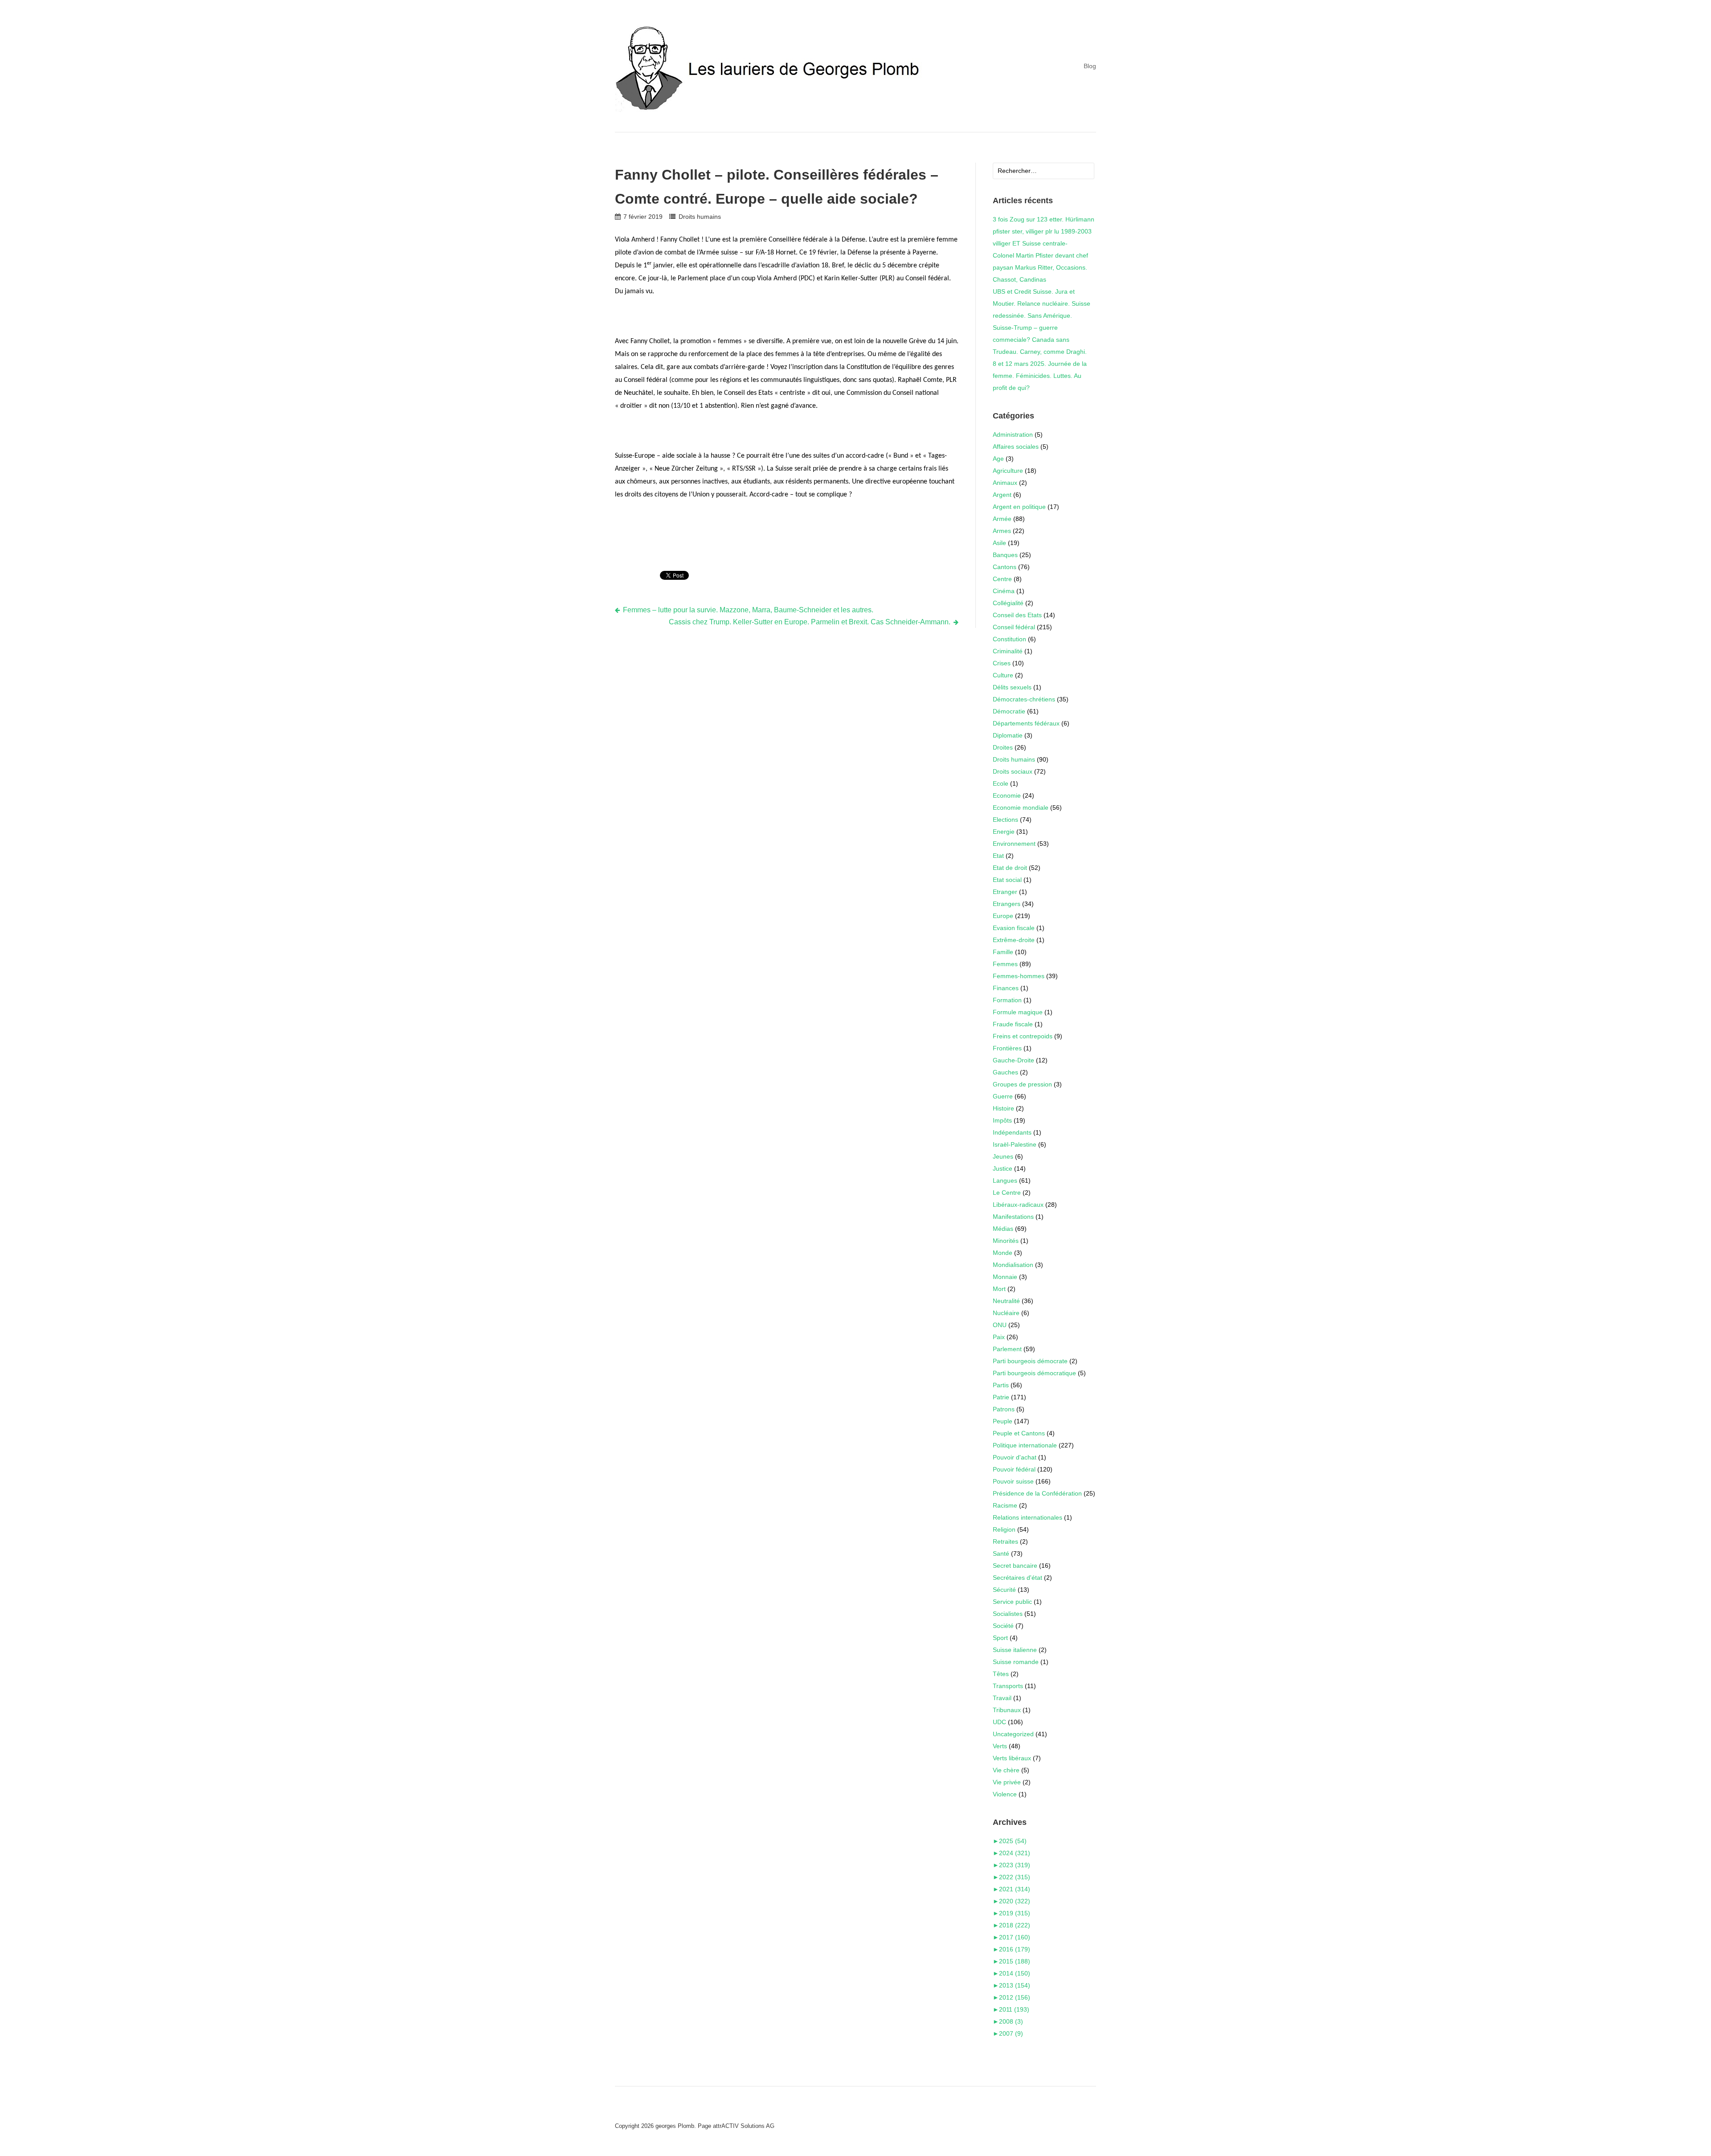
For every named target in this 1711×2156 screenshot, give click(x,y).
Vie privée (1007, 1782)
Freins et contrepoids (1023, 1036)
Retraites (1005, 1541)
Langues (1005, 1180)
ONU (1000, 1325)
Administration (1013, 434)
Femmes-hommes (1019, 976)
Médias (1003, 1229)
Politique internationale (1025, 1445)
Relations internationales (1027, 1517)
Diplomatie (1008, 735)
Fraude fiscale (1013, 1024)
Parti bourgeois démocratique (1034, 1373)
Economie (1007, 795)
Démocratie (1009, 711)
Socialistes (1008, 1614)
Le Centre (1007, 1193)
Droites (1003, 747)
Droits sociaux (1013, 771)
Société (1003, 1626)
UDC (999, 1722)
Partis (1001, 1385)
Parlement (1007, 1349)
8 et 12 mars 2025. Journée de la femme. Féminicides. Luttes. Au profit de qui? (1040, 376)
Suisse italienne (1015, 1650)
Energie (1004, 832)
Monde (1003, 1253)
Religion (1004, 1529)
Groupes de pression (1022, 1084)
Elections (1005, 820)
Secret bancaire (1015, 1566)
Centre (1002, 579)
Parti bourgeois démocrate (1030, 1361)
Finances (1006, 988)
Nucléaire (1006, 1313)
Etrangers (1007, 904)
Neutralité (1006, 1301)
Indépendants (1012, 1132)
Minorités (1006, 1241)
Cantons (1005, 567)
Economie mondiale (1021, 807)
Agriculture (1008, 471)
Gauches (1005, 1072)
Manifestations (1013, 1217)
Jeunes (1003, 1156)
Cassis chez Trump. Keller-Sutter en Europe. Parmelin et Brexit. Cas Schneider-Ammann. (810, 622)
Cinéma (1004, 591)
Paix (999, 1337)
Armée (1002, 519)
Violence (1005, 1794)
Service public (1012, 1602)
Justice (1003, 1168)
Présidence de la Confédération (1037, 1493)
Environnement (1014, 844)
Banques (1005, 555)
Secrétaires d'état (1017, 1578)
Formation (1007, 1000)
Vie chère (1006, 1770)
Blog (1090, 66)
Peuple (1003, 1421)
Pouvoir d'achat (1015, 1457)
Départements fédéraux (1026, 723)
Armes (1002, 531)
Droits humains (700, 217)
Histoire (1003, 1108)
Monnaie (1005, 1277)
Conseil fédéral (1014, 627)
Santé (1001, 1553)
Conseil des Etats (1017, 615)
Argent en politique (1019, 507)
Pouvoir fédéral (1014, 1469)
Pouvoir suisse (1013, 1481)
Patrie (1001, 1397)
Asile (999, 543)
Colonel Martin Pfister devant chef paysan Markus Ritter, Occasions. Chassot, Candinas (1040, 267)
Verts (1000, 1746)
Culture (1003, 675)
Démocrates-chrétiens (1024, 699)
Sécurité (1004, 1590)
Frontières (1007, 1048)
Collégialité (1008, 603)
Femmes (1005, 964)
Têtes (1001, 1674)
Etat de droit (1010, 868)
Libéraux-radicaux (1018, 1205)
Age (998, 459)
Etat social (1007, 880)
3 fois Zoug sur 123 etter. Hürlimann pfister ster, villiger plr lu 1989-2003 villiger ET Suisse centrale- (1044, 231)
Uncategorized (1013, 1734)
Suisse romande (1016, 1662)
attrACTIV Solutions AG (744, 2126)
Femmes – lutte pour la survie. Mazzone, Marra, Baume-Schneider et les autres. (748, 610)
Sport (1000, 1638)
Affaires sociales (1016, 447)
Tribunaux (1007, 1710)
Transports (1008, 1686)
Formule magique (1018, 1012)
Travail (1002, 1698)
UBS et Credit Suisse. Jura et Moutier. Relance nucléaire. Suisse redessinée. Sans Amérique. (1042, 303)
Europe (1003, 916)
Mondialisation (1013, 1265)
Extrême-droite (1014, 940)
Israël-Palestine (1015, 1144)
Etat (998, 856)
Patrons (1004, 1409)
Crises (1002, 663)
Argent (1002, 495)
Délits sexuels (1012, 687)
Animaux (1005, 483)
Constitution (1009, 639)
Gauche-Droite (1013, 1060)
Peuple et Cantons (1019, 1433)
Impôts (1002, 1120)
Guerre (1003, 1096)
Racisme (1005, 1505)
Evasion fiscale (1014, 928)
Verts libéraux (1012, 1758)
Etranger (1005, 892)
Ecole (1001, 783)
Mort (999, 1289)
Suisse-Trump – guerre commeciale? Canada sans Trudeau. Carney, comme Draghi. (1040, 340)
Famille (1003, 952)
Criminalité (1008, 651)
